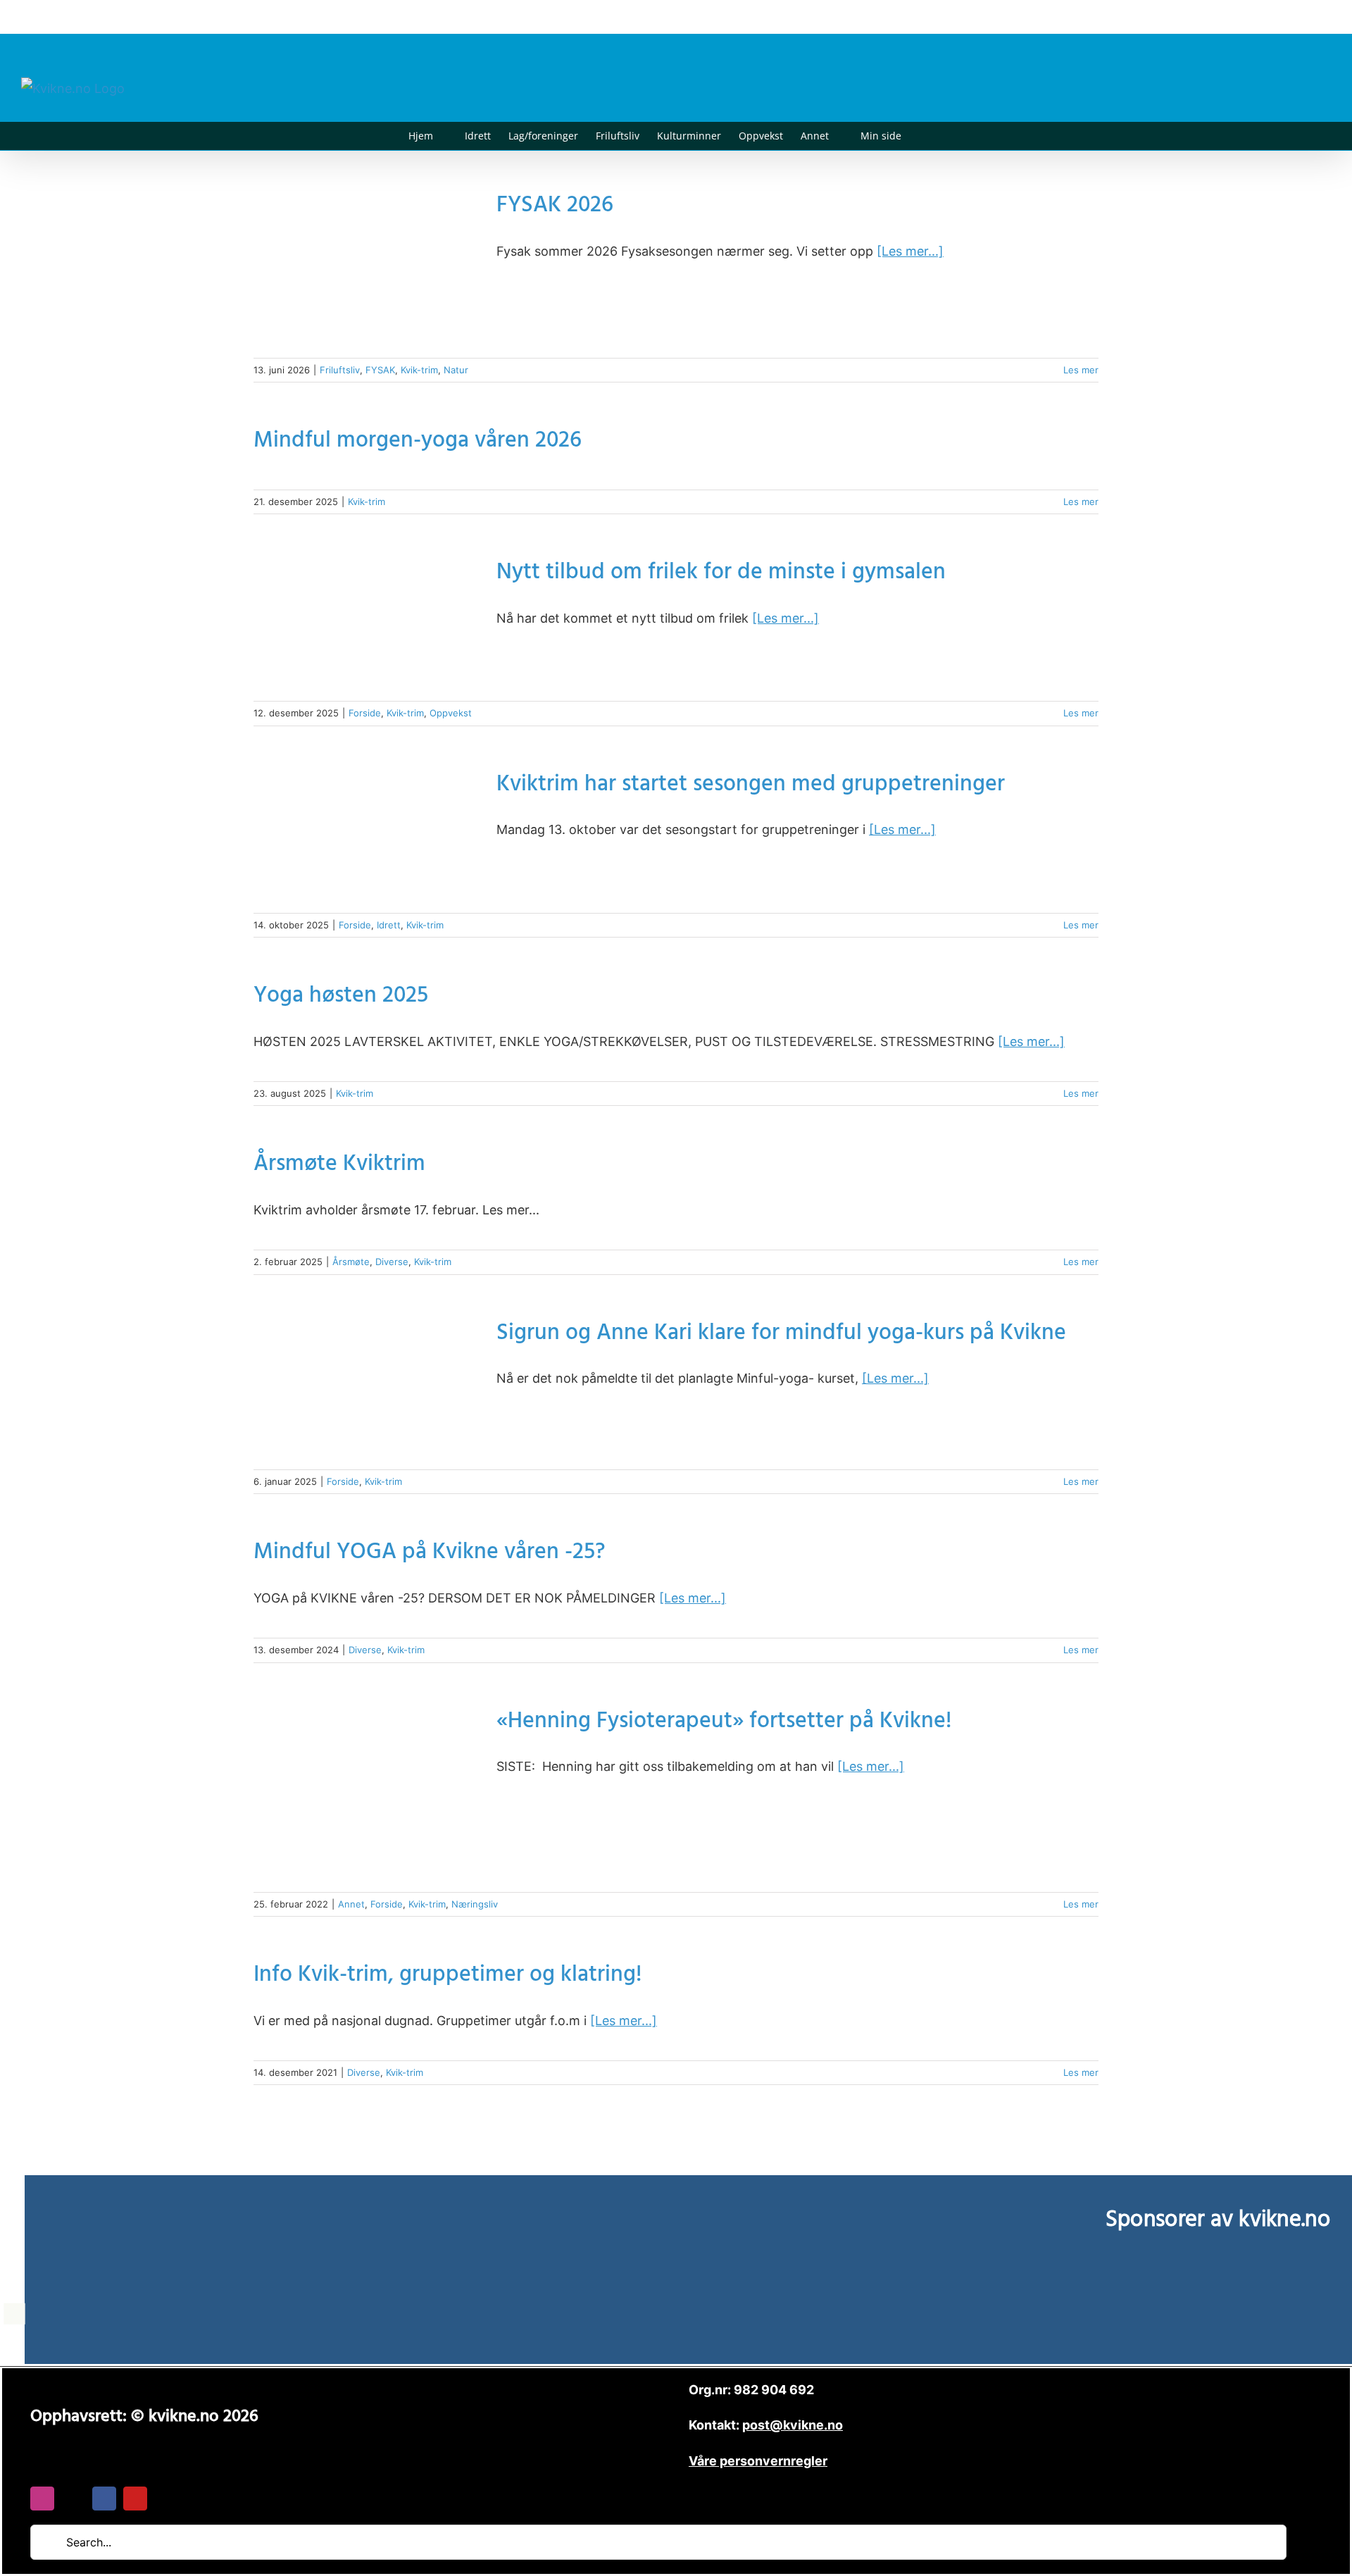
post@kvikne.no (1299, 17)
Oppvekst (451, 713)
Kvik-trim (419, 370)
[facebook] (104, 2499)
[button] (923, 136)
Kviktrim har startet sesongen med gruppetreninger (751, 786)
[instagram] (42, 2499)
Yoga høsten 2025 (341, 998)
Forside (365, 713)
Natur (456, 370)
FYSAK (380, 370)
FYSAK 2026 (555, 207)
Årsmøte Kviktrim (339, 1166)
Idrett (389, 925)
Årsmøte (351, 1262)
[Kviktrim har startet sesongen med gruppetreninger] (366, 835)
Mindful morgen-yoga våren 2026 (418, 443)
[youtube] (135, 2499)
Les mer (1081, 370)
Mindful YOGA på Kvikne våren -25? (430, 1554)
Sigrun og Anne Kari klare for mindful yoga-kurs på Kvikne (781, 1335)
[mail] (73, 2499)
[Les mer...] (910, 251)
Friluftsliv (340, 370)
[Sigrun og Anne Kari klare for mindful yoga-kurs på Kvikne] (366, 1388)
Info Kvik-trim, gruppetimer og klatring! (447, 1977)
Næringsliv (475, 1904)
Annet (351, 1904)
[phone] (166, 2499)
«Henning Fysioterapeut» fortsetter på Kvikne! (724, 1723)
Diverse (392, 1262)
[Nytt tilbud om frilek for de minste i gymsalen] (366, 623)
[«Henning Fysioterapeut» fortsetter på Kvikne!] (366, 1793)
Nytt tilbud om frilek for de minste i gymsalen (721, 574)
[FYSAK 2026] (366, 268)
